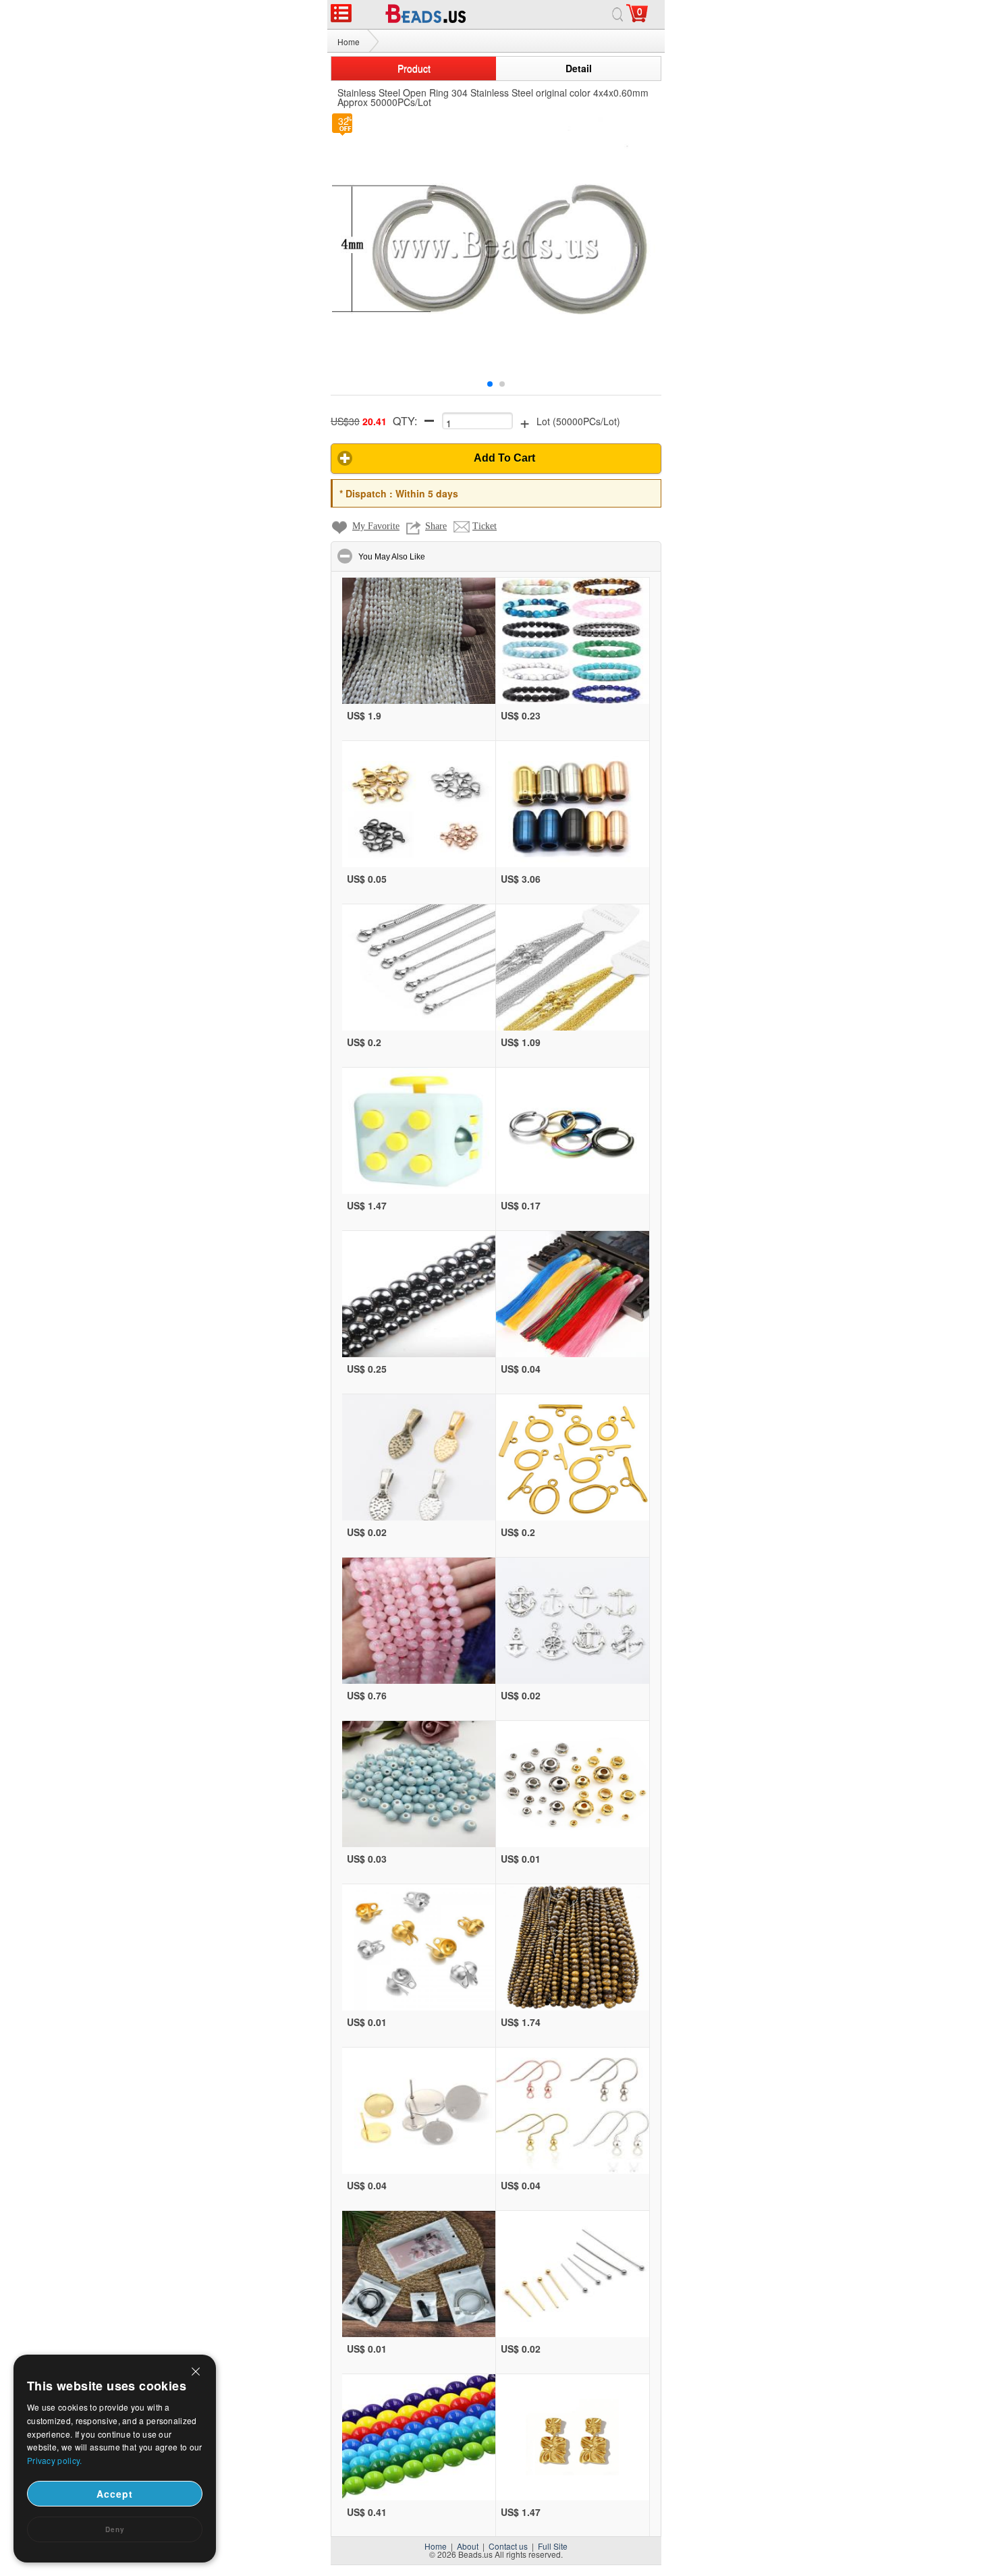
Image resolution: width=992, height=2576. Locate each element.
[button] (496, 459)
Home (349, 42)
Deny (115, 2529)
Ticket (485, 526)
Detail (579, 68)
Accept (115, 2494)
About (468, 2546)
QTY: (405, 421)
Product (414, 68)
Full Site (553, 2546)
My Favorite (376, 526)
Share (436, 526)
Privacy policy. (55, 2460)
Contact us (508, 2546)
